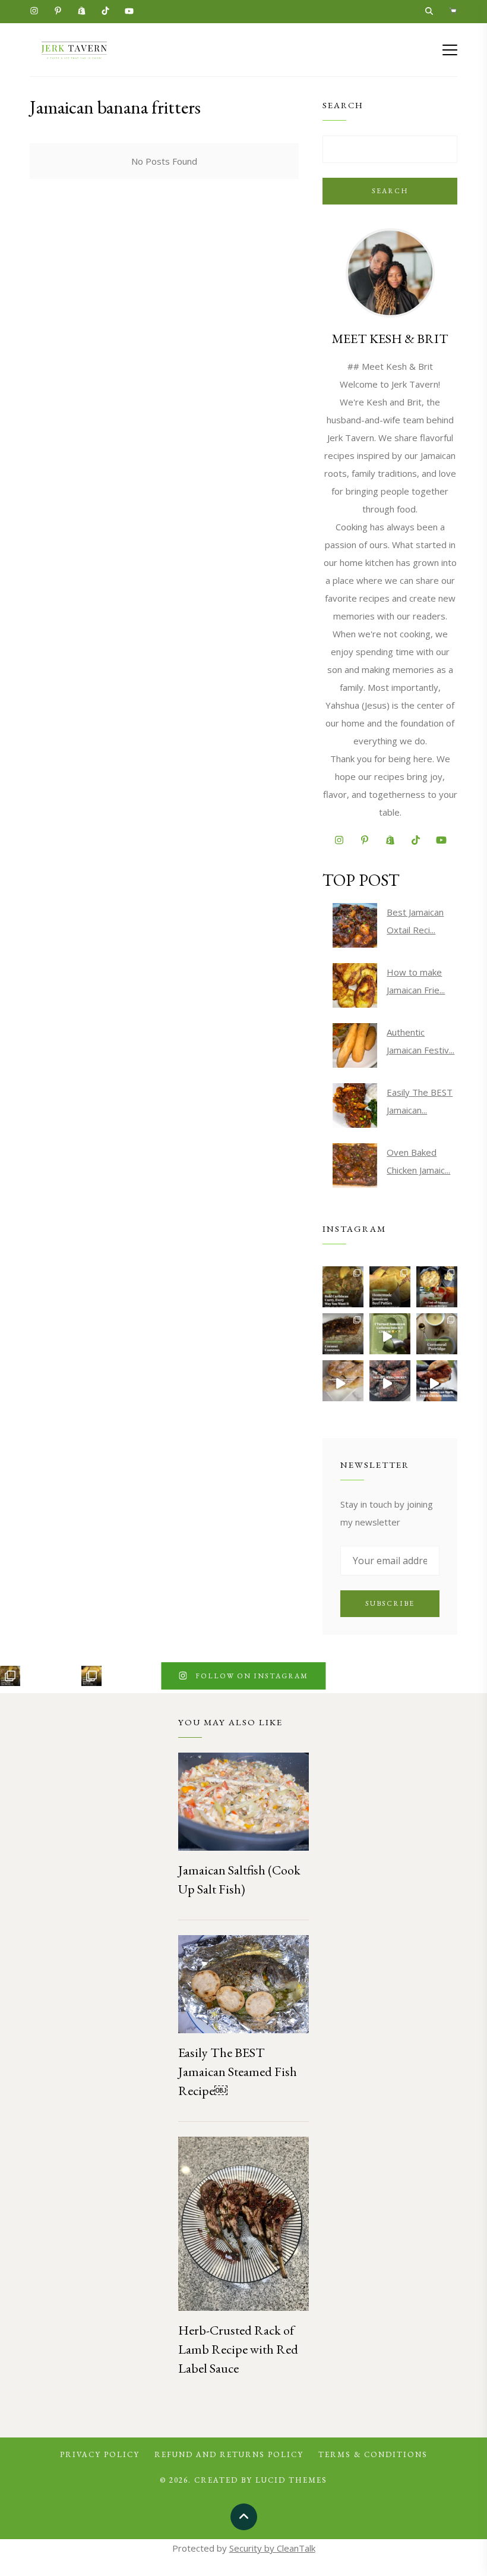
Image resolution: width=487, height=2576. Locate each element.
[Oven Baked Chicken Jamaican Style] (355, 1166)
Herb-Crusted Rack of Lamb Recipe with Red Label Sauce (238, 2349)
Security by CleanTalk (272, 2548)
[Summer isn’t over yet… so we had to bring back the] (390, 1334)
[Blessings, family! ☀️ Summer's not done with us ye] (437, 1287)
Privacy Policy (100, 2454)
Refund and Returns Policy (229, 2454)
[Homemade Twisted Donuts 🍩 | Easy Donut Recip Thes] (343, 1381)
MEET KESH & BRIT (390, 339)
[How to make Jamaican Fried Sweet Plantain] (355, 985)
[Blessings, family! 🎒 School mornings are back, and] (390, 1287)
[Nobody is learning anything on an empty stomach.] (437, 1334)
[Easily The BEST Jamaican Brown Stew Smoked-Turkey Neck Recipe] (355, 1105)
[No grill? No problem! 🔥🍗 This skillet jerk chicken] (390, 1381)
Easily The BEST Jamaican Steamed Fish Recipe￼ (238, 2072)
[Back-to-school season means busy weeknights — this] (343, 1334)
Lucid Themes (291, 2480)
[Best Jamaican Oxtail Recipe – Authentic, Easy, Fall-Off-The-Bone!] (355, 925)
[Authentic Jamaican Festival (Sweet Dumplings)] (355, 1045)
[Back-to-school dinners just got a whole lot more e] (437, 1381)
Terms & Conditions (373, 2454)
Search (390, 191)
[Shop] (453, 12)
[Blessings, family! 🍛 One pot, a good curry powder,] (343, 1287)
